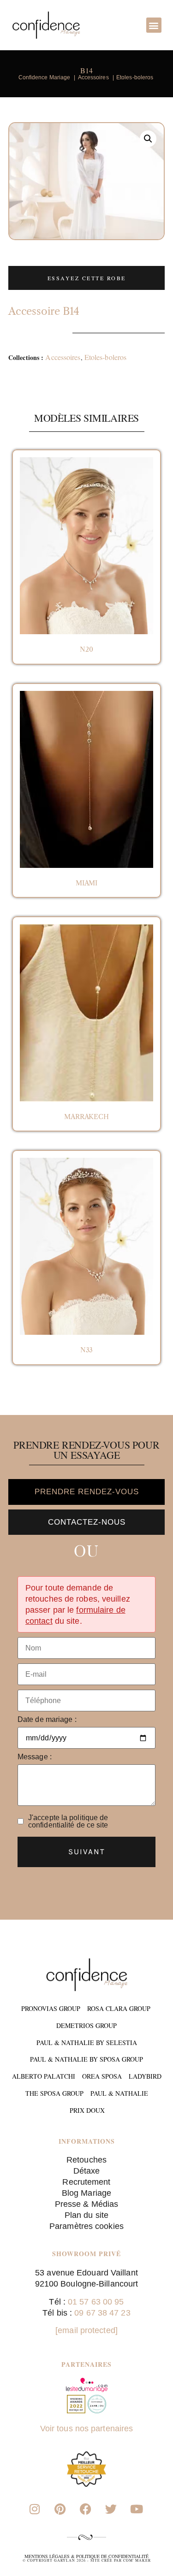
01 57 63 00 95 (96, 2302)
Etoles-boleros (107, 357)
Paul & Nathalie (119, 2093)
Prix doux (87, 2110)
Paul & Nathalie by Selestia (87, 2043)
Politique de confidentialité (112, 2556)
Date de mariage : (47, 1720)
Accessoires (63, 357)
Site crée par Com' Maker (121, 2560)
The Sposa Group (54, 2093)
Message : (35, 1757)
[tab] (86, 1492)
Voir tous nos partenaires (87, 2429)
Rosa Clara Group (119, 2008)
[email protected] (86, 2330)
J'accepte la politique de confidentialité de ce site (68, 1821)
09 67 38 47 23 (102, 2313)
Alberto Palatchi (44, 2076)
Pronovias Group (51, 2008)
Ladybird (145, 2076)
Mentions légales (47, 2556)
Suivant (87, 1851)
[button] (154, 25)
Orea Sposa (102, 2076)
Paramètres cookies (86, 2226)
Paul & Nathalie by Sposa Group (86, 2059)
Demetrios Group (86, 2025)
